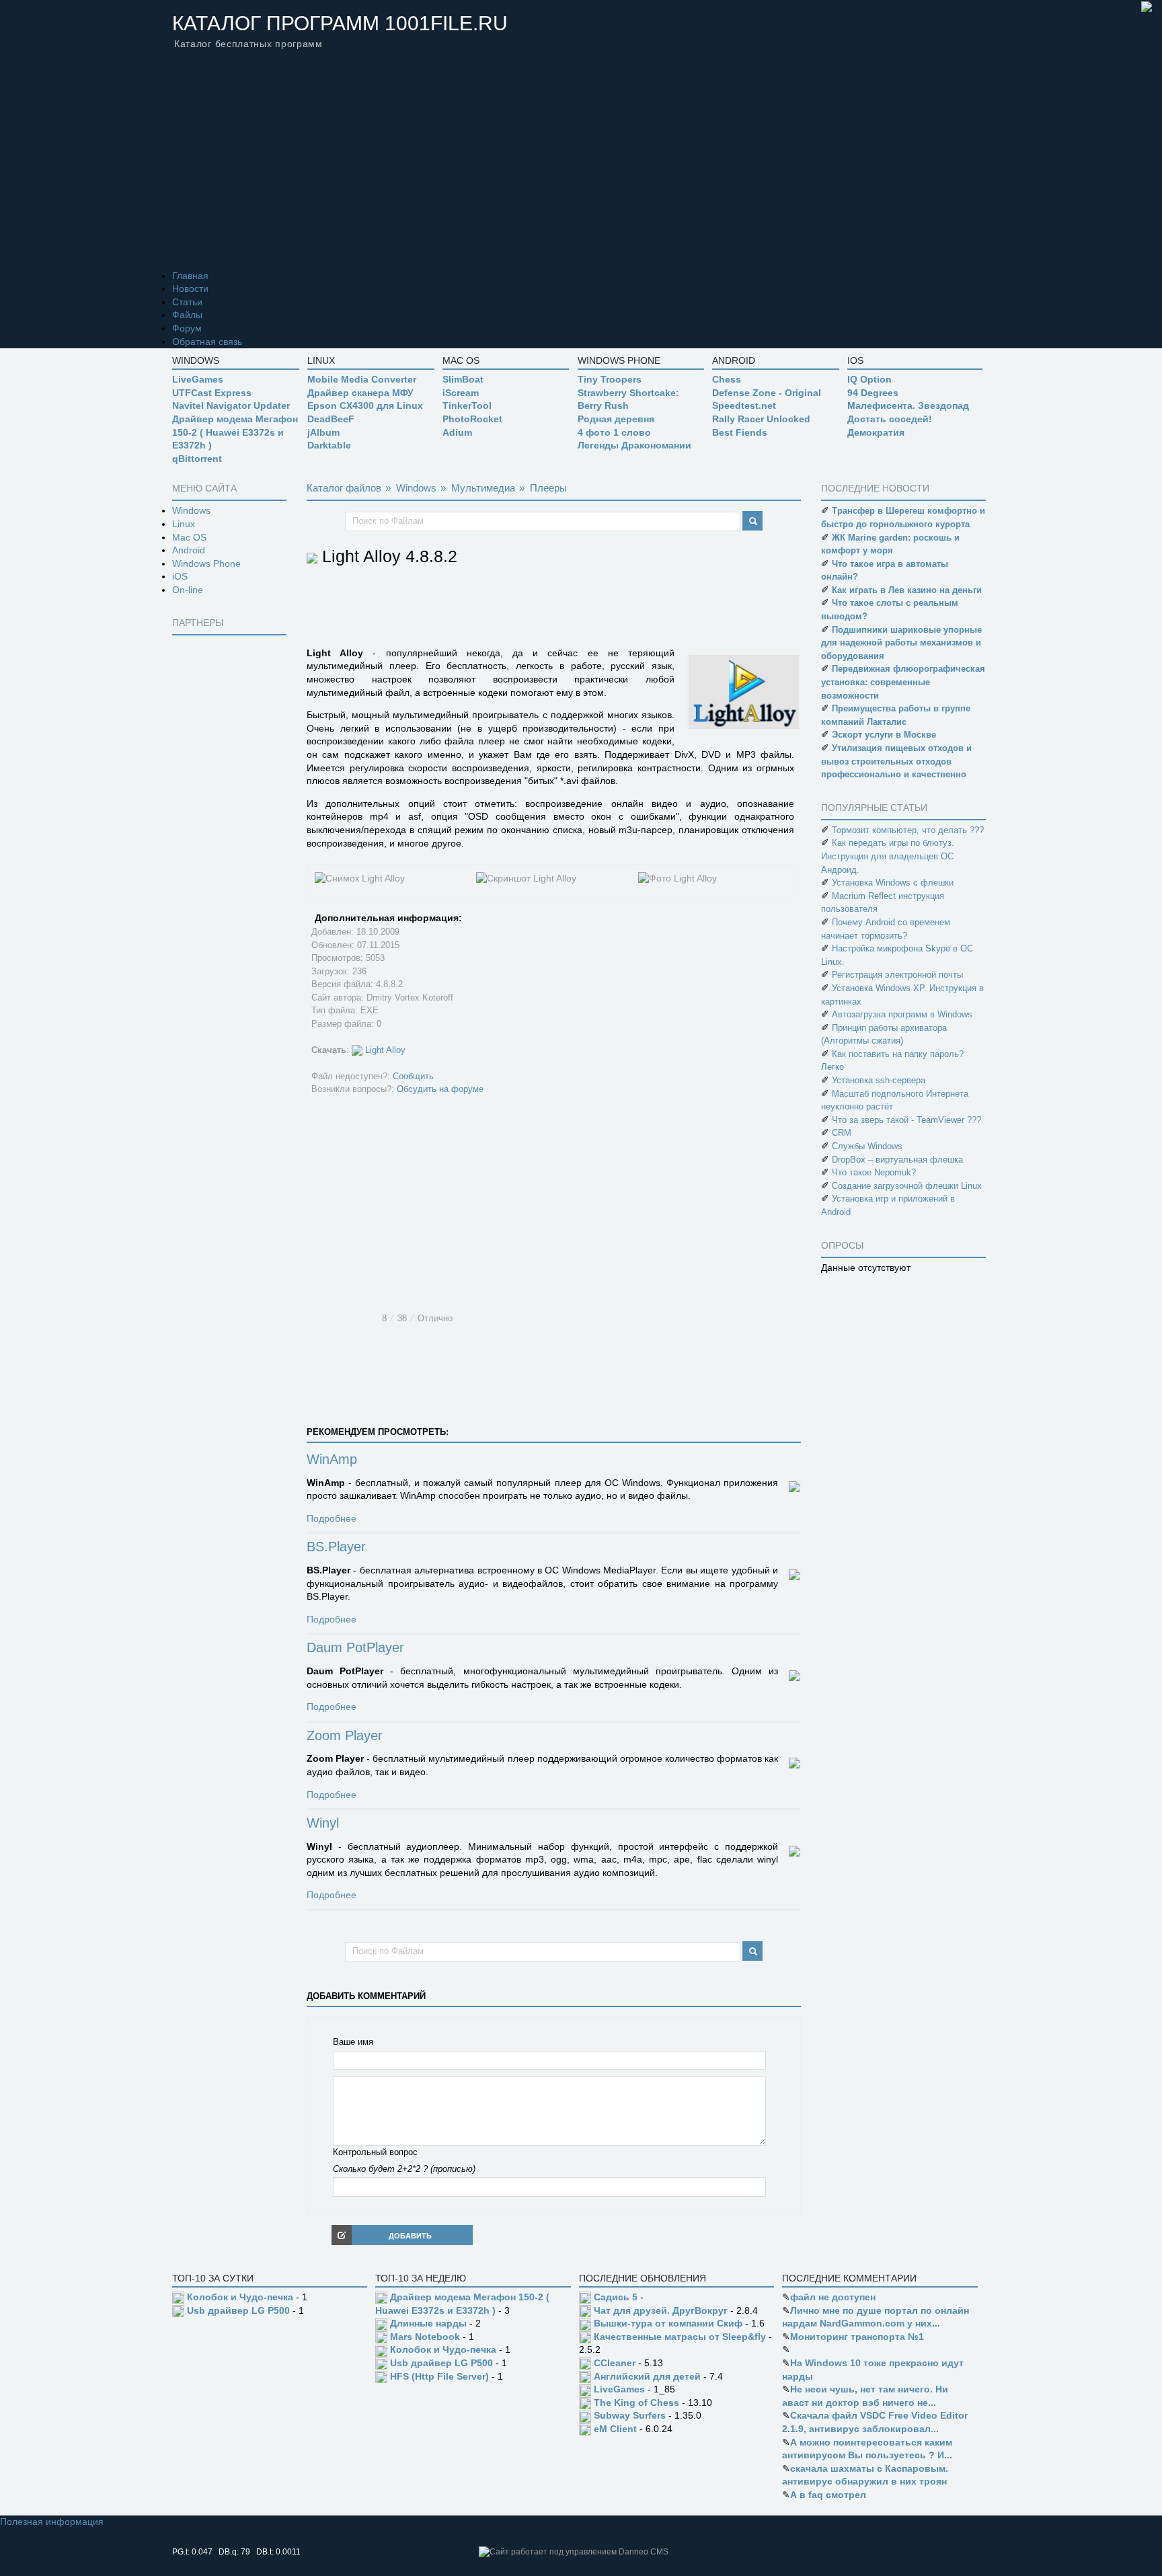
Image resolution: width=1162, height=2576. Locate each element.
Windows (191, 510)
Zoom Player (345, 1736)
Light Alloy (385, 1050)
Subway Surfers (630, 2415)
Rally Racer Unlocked (761, 419)
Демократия (876, 432)
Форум (187, 328)
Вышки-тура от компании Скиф (668, 2323)
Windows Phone (206, 563)
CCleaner (615, 2363)
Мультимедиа (483, 488)
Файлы (187, 315)
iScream (461, 393)
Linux (184, 524)
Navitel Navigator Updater (231, 405)
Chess (727, 379)
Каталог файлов (344, 488)
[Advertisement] (581, 169)
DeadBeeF (331, 419)
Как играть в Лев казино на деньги (907, 590)
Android (189, 550)
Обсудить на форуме (440, 1089)
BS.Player (336, 1547)
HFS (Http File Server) (439, 2376)
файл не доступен (833, 2297)
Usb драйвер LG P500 (238, 2310)
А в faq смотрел (828, 2495)
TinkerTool (467, 405)
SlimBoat (463, 379)
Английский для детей (647, 2376)
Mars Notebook (425, 2337)
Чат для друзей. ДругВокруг (661, 2310)
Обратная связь (207, 342)
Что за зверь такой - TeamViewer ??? (906, 1120)
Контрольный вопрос (375, 2152)
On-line (188, 590)
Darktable (329, 445)
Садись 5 (616, 2297)
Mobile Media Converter (362, 379)
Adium (457, 432)
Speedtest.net (744, 405)
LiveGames (198, 379)
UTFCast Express (212, 393)
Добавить (410, 2236)
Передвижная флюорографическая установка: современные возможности (903, 682)
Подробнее (332, 1518)
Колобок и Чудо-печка (240, 2297)
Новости (190, 288)
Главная (190, 276)
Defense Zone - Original (767, 393)
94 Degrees (873, 393)
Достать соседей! (890, 419)
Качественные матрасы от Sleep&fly (680, 2337)
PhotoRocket (472, 419)
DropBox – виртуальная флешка (897, 1160)
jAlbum (323, 432)
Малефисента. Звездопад (908, 405)
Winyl (323, 1824)
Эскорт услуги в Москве (884, 735)
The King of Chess (636, 2403)
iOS (180, 576)
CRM (842, 1133)
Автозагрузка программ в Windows (902, 1014)
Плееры (548, 488)
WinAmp (332, 1460)
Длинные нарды (428, 2323)
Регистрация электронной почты (897, 975)
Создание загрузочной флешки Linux (907, 1186)
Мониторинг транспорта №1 (857, 2337)
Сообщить (413, 1076)
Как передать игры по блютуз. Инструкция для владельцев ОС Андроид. (888, 856)
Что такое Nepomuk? (874, 1172)
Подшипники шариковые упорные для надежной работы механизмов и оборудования (901, 643)
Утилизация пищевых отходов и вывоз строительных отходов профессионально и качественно (896, 761)
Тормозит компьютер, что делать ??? (908, 830)
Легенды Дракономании (634, 445)
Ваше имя (353, 2042)
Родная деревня (616, 419)
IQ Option (869, 379)
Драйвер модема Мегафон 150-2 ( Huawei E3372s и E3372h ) (235, 432)
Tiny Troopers (610, 379)
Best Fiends (740, 432)
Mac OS (189, 537)
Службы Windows (867, 1146)
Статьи (187, 302)
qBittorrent (197, 459)
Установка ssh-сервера (879, 1080)
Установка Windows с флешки (893, 883)
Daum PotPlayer (355, 1648)
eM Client (615, 2429)
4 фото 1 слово (614, 432)
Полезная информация (52, 2522)
